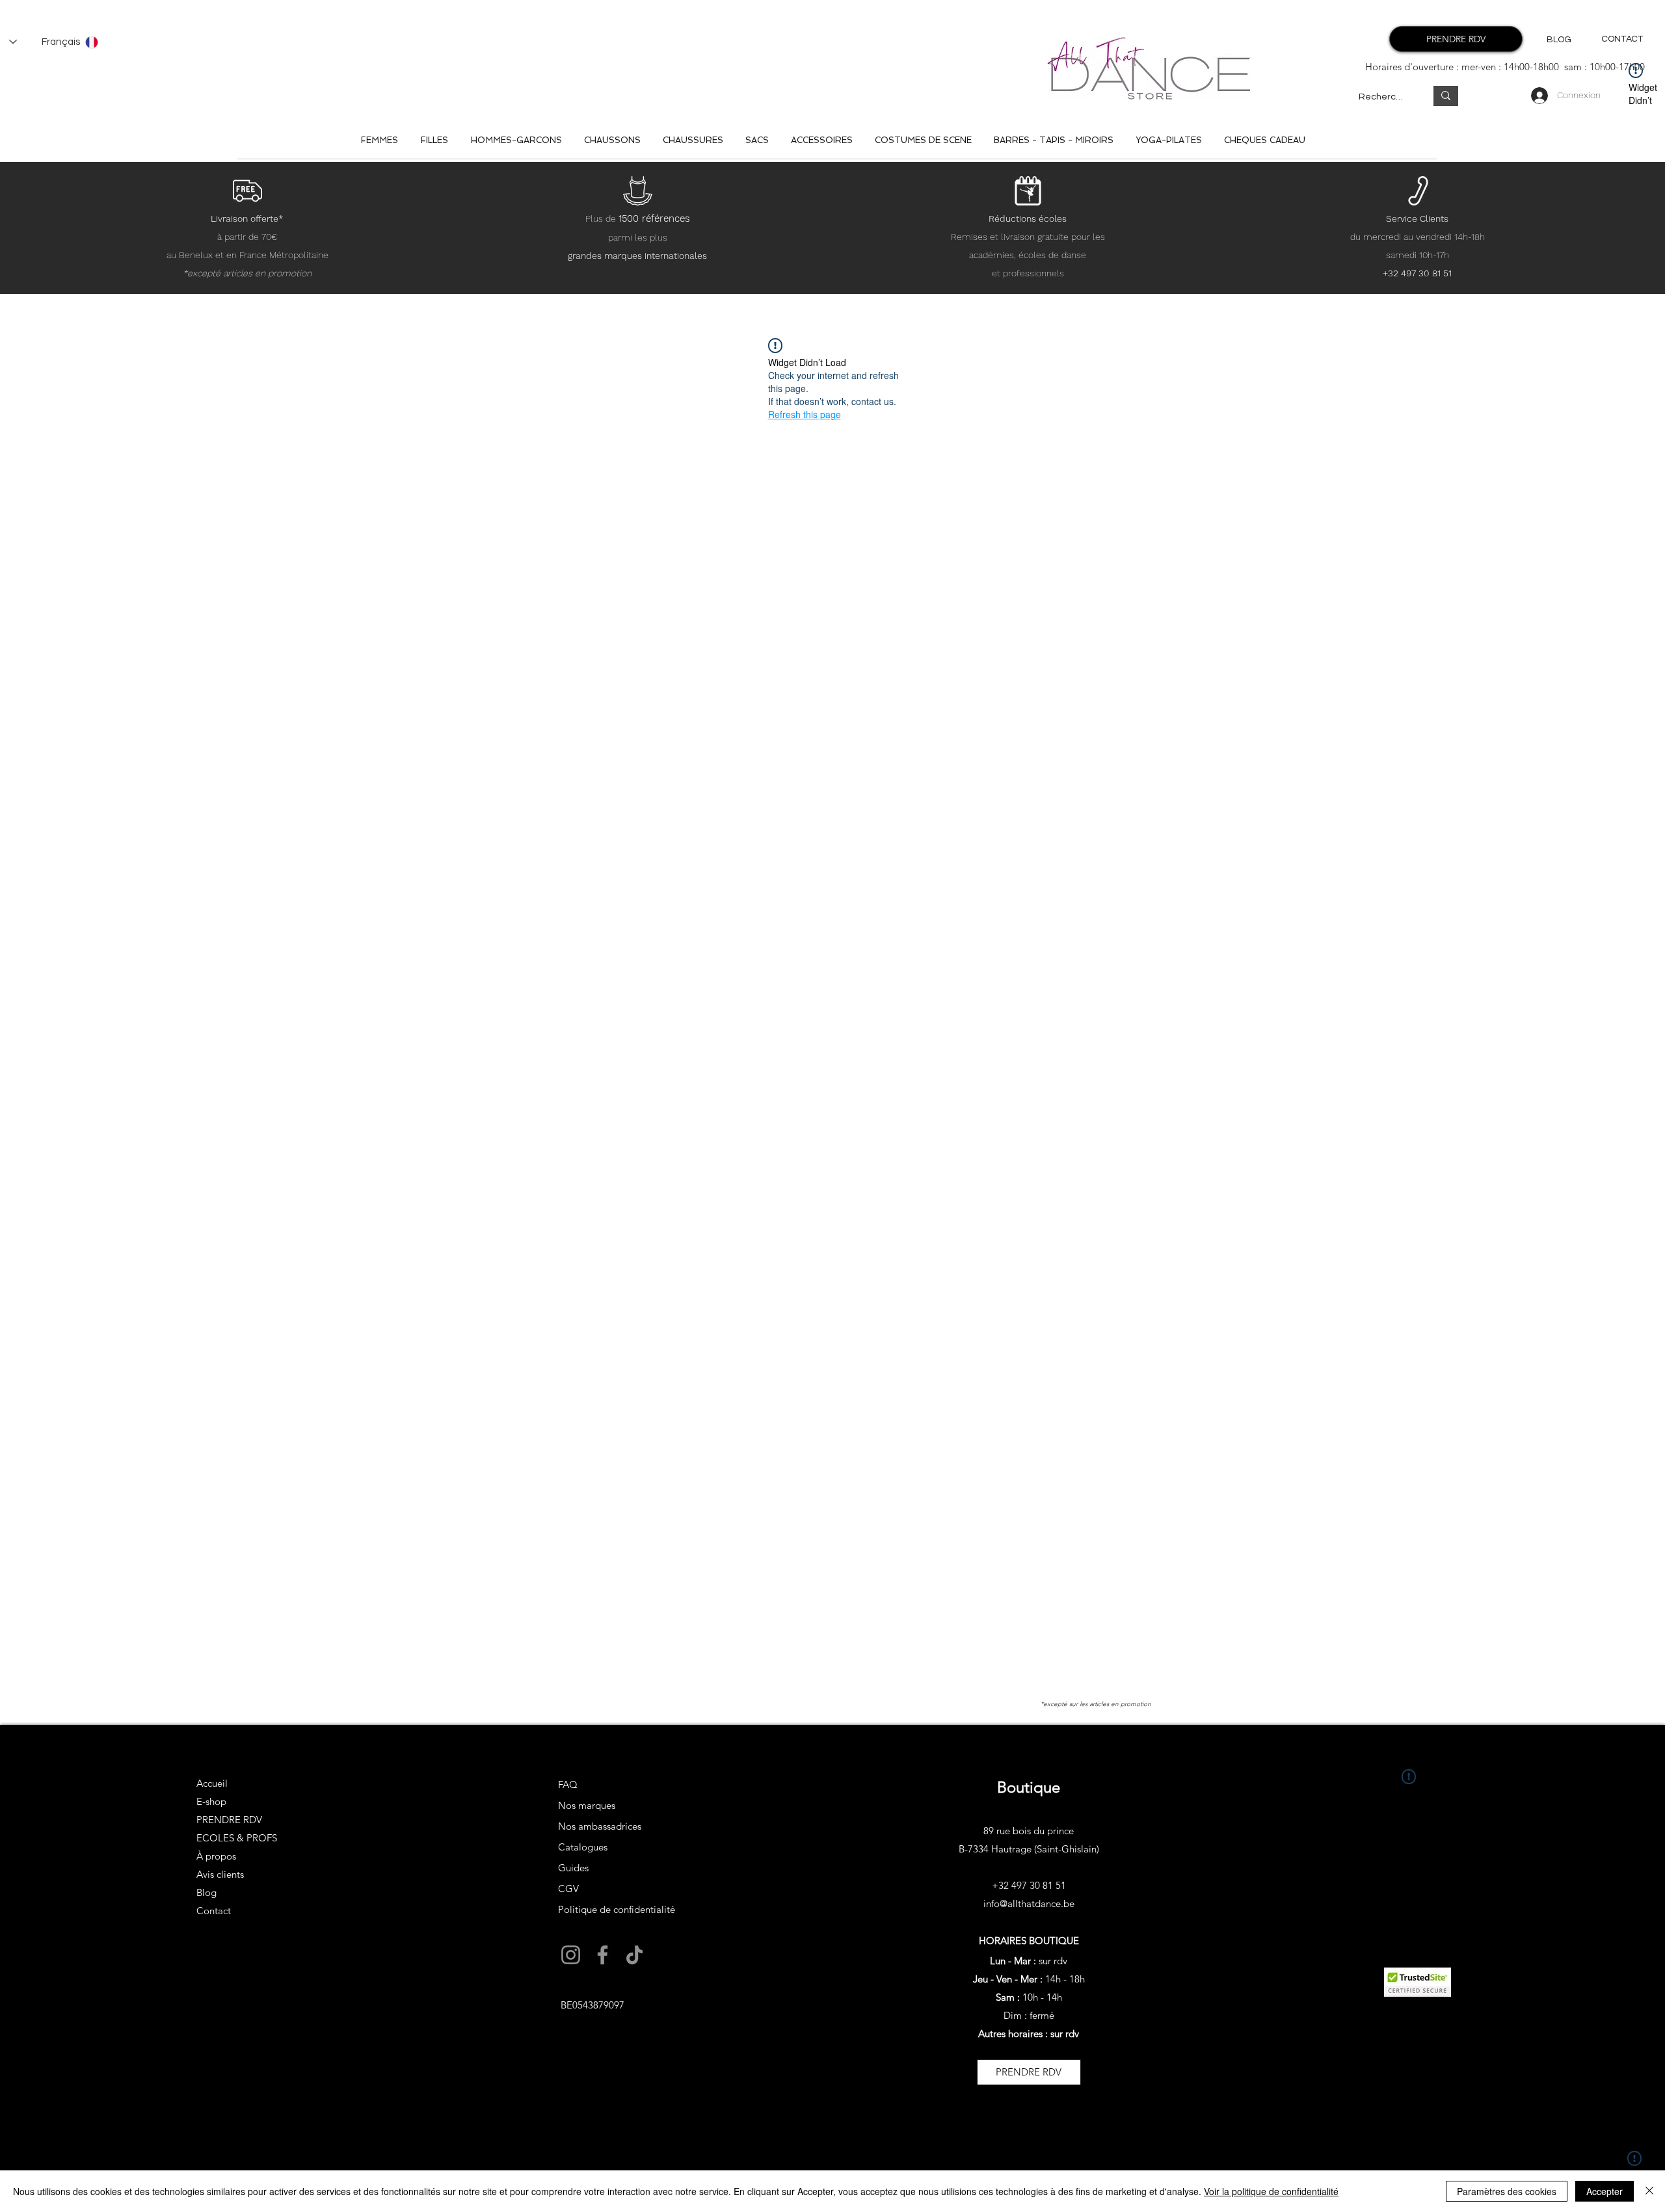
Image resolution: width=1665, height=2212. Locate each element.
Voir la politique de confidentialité (1271, 2191)
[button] (655, 1287)
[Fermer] (1649, 2191)
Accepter (1605, 2191)
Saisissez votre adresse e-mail (642, 1162)
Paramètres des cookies (1507, 2191)
